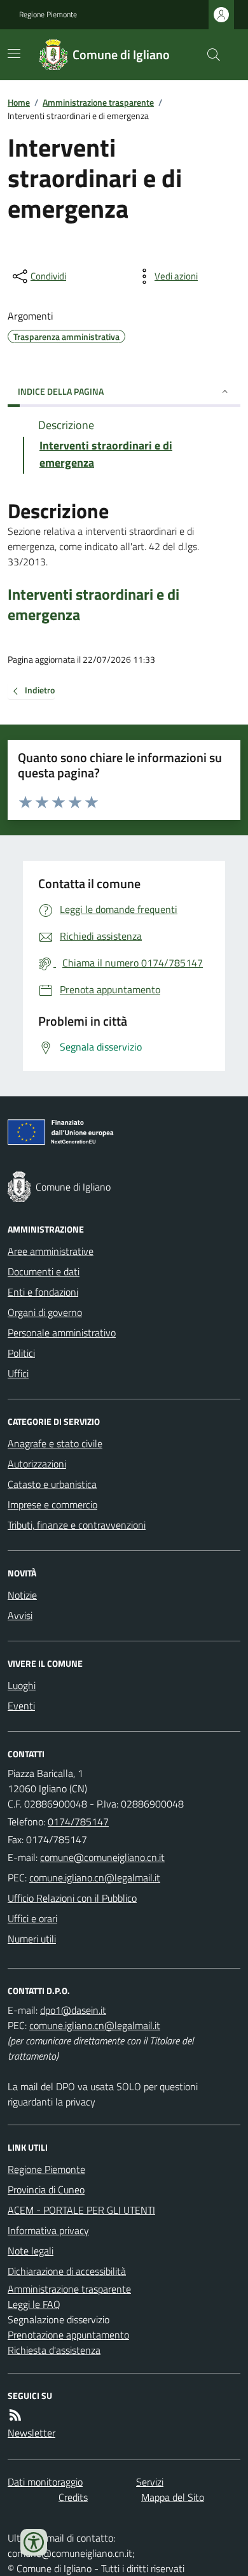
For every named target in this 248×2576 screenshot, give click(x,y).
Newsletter (31, 2433)
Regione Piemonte (48, 15)
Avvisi (20, 1615)
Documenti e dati (44, 1271)
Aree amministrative (51, 1251)
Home (19, 102)
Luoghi (22, 1685)
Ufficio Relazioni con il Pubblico (72, 1898)
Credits (73, 2497)
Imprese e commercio (52, 1504)
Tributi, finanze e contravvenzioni (77, 1525)
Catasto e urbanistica (52, 1484)
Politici (21, 1353)
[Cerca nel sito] (209, 55)
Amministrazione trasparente (98, 102)
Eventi (21, 1706)
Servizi (150, 2482)
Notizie (22, 1595)
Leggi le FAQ (34, 2304)
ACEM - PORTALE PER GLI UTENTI (81, 2210)
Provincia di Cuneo (46, 2190)
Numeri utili (32, 1939)
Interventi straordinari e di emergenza (93, 604)
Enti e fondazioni (43, 1292)
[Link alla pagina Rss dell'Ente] (15, 2415)
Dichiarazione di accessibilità (67, 2271)
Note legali (31, 2251)
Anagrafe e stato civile (55, 1443)
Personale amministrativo (62, 1333)
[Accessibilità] (34, 2542)
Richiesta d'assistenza (54, 2350)
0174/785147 (78, 1822)
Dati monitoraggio (45, 2482)
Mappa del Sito (173, 2497)
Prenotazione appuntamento (68, 2335)
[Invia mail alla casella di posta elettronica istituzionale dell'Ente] (102, 1857)
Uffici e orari (32, 1918)
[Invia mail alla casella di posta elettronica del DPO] (73, 2010)
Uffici (18, 1373)
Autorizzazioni (37, 1464)
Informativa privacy (48, 2230)
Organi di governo (45, 1312)
